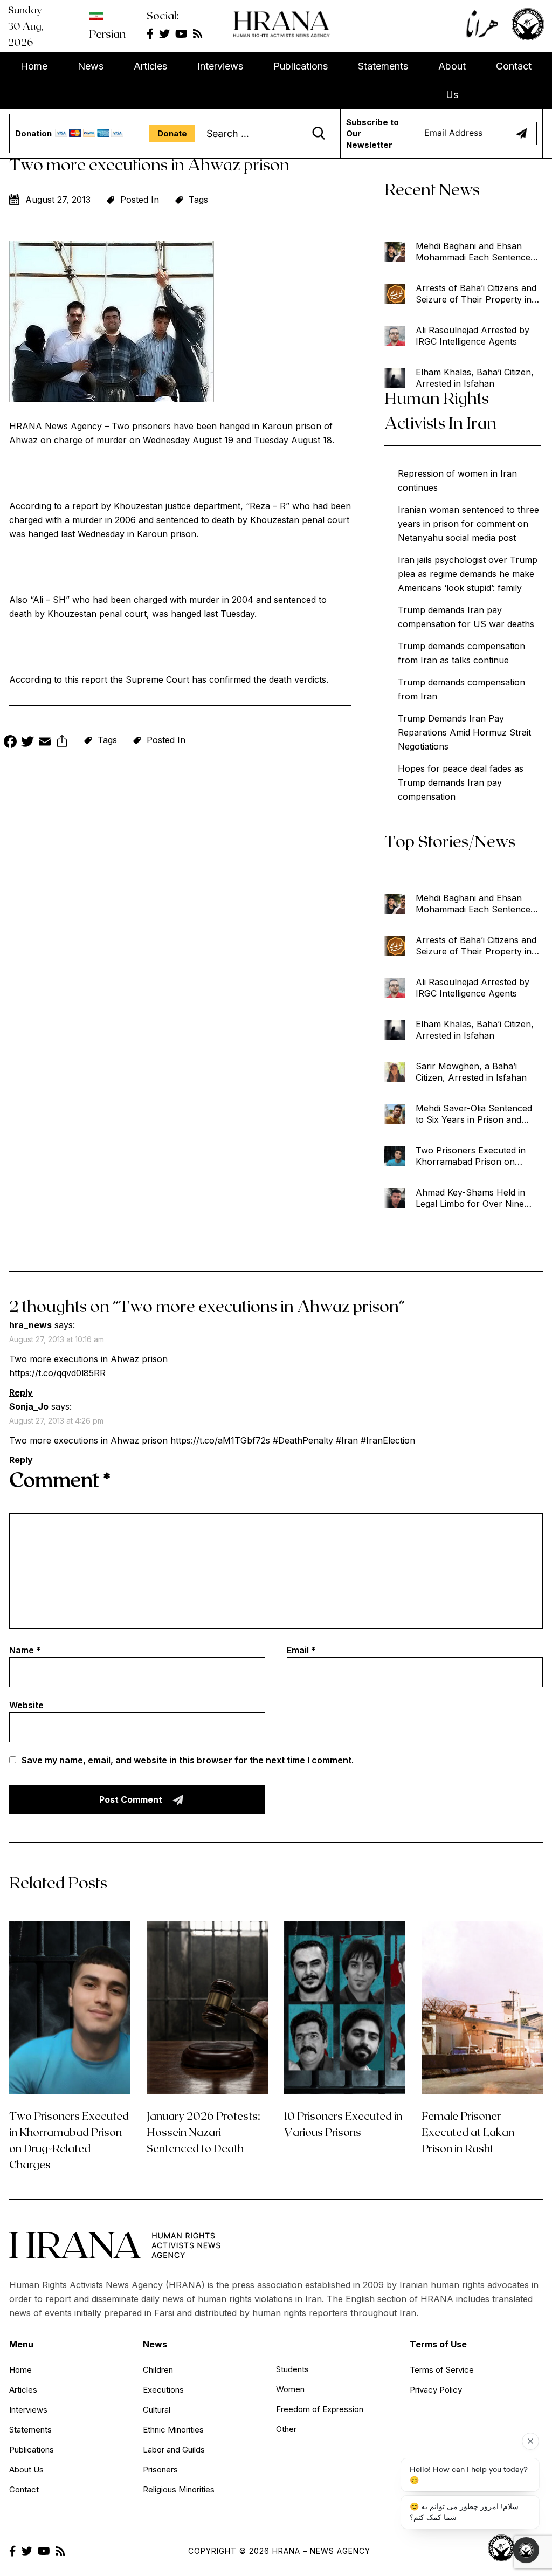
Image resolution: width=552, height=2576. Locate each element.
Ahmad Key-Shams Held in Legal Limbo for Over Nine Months (470, 1198)
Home (34, 66)
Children (158, 2370)
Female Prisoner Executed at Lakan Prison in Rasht (468, 2132)
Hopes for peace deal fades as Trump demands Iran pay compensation (461, 782)
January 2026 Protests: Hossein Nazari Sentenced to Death (203, 2132)
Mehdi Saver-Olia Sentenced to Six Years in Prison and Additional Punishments (474, 1114)
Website (26, 1705)
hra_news (30, 1325)
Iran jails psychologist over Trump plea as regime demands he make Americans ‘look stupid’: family (468, 574)
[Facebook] (10, 743)
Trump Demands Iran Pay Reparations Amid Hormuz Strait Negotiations (464, 732)
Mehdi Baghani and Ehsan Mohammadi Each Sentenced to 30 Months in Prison (475, 252)
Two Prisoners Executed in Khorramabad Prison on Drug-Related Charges (471, 1156)
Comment (60, 1479)
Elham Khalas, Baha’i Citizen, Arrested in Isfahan (475, 378)
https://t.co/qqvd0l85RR (57, 1373)
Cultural (157, 2410)
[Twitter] (27, 743)
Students (292, 2369)
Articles (150, 66)
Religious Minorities (179, 2489)
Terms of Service (442, 2370)
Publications (301, 66)
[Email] (45, 743)
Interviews (220, 66)
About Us (452, 80)
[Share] (62, 743)
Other (286, 2429)
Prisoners (160, 2469)
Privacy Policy (436, 2390)
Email (301, 1650)
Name (25, 1650)
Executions (163, 2390)
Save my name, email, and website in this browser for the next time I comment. (188, 1760)
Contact (514, 66)
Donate (172, 133)
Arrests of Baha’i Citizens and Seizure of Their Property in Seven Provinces (476, 294)
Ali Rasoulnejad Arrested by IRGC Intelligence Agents (472, 336)
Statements (383, 66)
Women (290, 2389)
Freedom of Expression (320, 2409)
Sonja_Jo (29, 1406)
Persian (107, 33)
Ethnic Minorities (173, 2430)
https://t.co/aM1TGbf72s (220, 1440)
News (91, 66)
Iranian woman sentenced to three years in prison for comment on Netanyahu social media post (468, 524)
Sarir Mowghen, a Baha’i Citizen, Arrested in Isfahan (471, 1072)
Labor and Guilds (174, 2450)
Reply (21, 1392)
